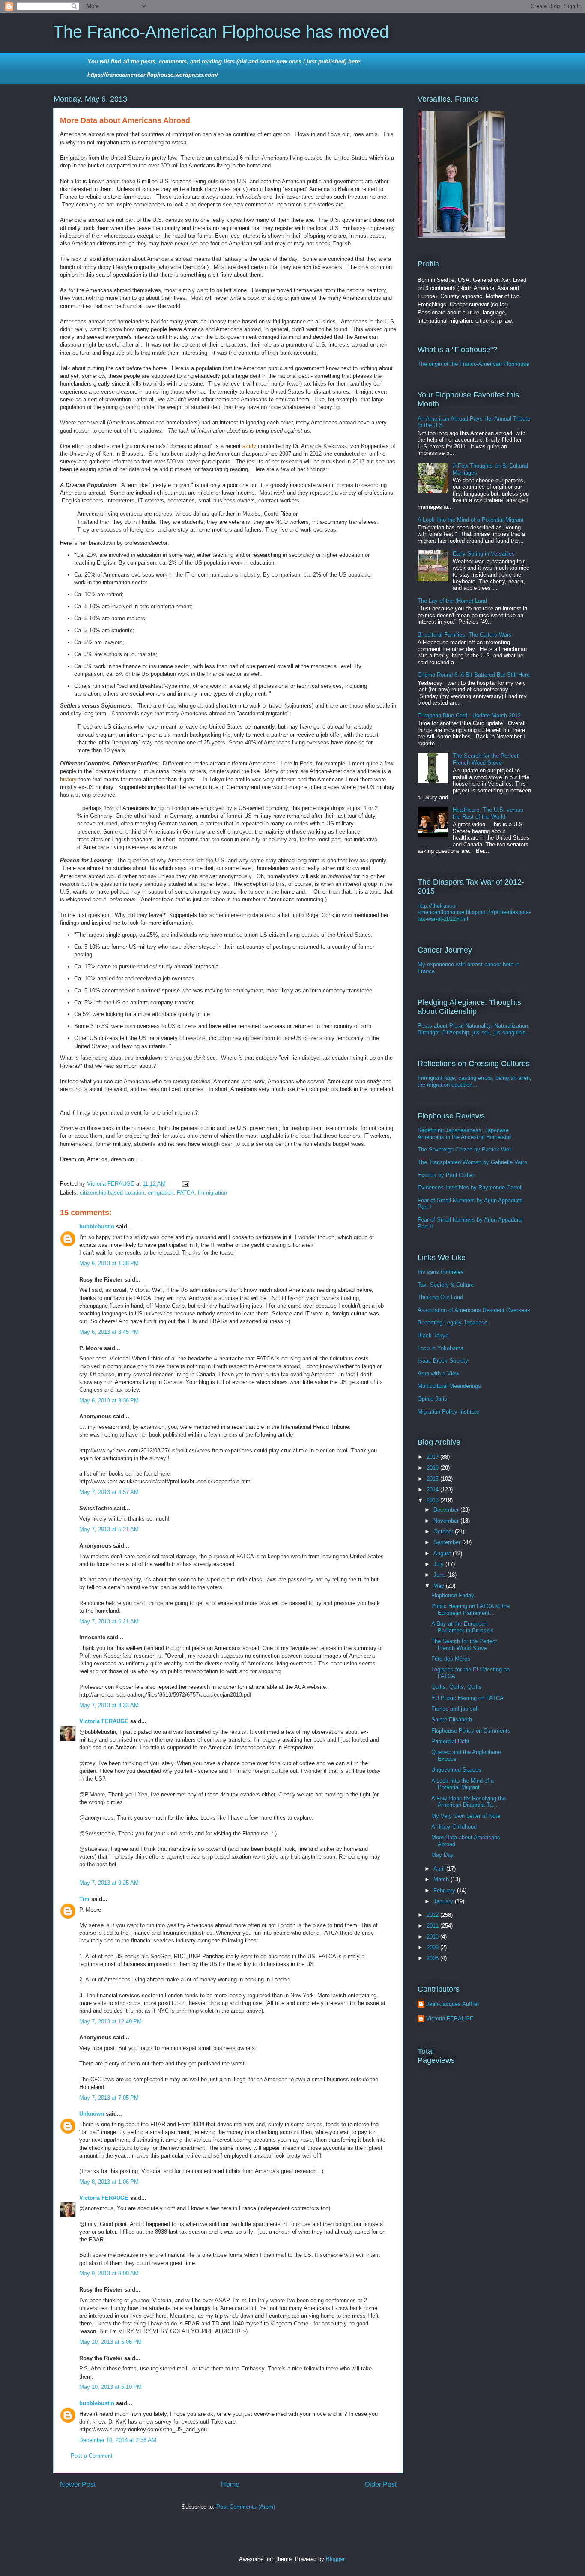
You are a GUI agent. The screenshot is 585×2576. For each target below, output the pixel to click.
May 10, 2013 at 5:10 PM (110, 2387)
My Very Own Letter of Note (466, 1816)
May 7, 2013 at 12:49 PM (110, 2022)
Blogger (335, 2559)
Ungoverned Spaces (456, 1770)
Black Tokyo (433, 1335)
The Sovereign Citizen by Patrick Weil (465, 1149)
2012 (433, 1915)
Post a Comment (92, 2456)
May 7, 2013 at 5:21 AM (109, 1529)
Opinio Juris (432, 1399)
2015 (433, 1479)
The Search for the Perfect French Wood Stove (486, 759)
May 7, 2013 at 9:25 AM (109, 1883)
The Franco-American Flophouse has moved (221, 32)
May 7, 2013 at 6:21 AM (109, 1621)
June (440, 1575)
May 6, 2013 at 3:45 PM (109, 1332)
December (447, 1510)
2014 (433, 1490)
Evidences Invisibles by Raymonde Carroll (470, 1188)
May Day (442, 1855)
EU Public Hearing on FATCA (467, 1698)
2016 (433, 1468)
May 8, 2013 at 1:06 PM (109, 2182)
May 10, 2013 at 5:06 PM (110, 2342)
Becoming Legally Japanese (452, 1322)
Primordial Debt (450, 1741)
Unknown (92, 2114)
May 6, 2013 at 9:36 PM (109, 1400)
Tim (84, 1899)
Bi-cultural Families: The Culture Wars (465, 635)
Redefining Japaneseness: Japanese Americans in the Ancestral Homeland (464, 1134)
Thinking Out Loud (440, 1297)
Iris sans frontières (441, 1272)
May (440, 1586)
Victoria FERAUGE (104, 1721)
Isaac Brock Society (443, 1361)
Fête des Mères (451, 1659)
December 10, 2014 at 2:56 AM (118, 2440)
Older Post (381, 2485)
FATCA (186, 1193)
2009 (433, 1947)
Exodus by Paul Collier (446, 1175)
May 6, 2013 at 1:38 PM (109, 1263)
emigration (161, 1193)
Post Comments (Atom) (246, 2507)
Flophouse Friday (453, 1595)
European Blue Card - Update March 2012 (469, 716)
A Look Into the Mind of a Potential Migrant (471, 520)
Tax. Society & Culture (446, 1285)
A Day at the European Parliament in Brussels (463, 1627)
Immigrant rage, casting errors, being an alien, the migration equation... (475, 1081)
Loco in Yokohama (440, 1348)
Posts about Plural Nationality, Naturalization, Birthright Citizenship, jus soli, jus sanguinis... (474, 1029)
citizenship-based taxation (112, 1193)
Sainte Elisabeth (452, 1720)
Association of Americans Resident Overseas (474, 1310)
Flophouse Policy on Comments (471, 1731)
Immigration (212, 1193)
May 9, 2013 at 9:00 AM (109, 2273)
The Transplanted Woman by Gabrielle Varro (472, 1162)
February (445, 1890)
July (439, 1564)
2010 (433, 1937)
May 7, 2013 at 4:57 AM (109, 1492)
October (444, 1532)
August (443, 1553)
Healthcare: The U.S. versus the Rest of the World (488, 813)
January (444, 1901)
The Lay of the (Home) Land (452, 601)
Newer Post (78, 2485)
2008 (433, 1958)
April (440, 1869)
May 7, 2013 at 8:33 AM (109, 1705)
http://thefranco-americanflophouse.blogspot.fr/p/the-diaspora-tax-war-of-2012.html (474, 912)
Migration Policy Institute (448, 1412)
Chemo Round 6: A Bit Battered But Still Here (474, 675)
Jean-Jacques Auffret (452, 2004)
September (448, 1542)
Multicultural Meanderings (449, 1386)
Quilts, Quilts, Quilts (457, 1687)
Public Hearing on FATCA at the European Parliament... (470, 1609)
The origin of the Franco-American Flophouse (473, 364)
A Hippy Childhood (454, 1827)
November (447, 1521)
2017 (433, 1457)
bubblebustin (97, 1227)
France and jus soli (455, 1709)
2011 (433, 1926)
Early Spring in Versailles (484, 554)
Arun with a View (438, 1373)
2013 (433, 1500)
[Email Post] (185, 1184)
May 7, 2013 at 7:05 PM (109, 2098)
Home (230, 2485)
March (442, 1879)
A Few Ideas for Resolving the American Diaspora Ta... (469, 1802)
